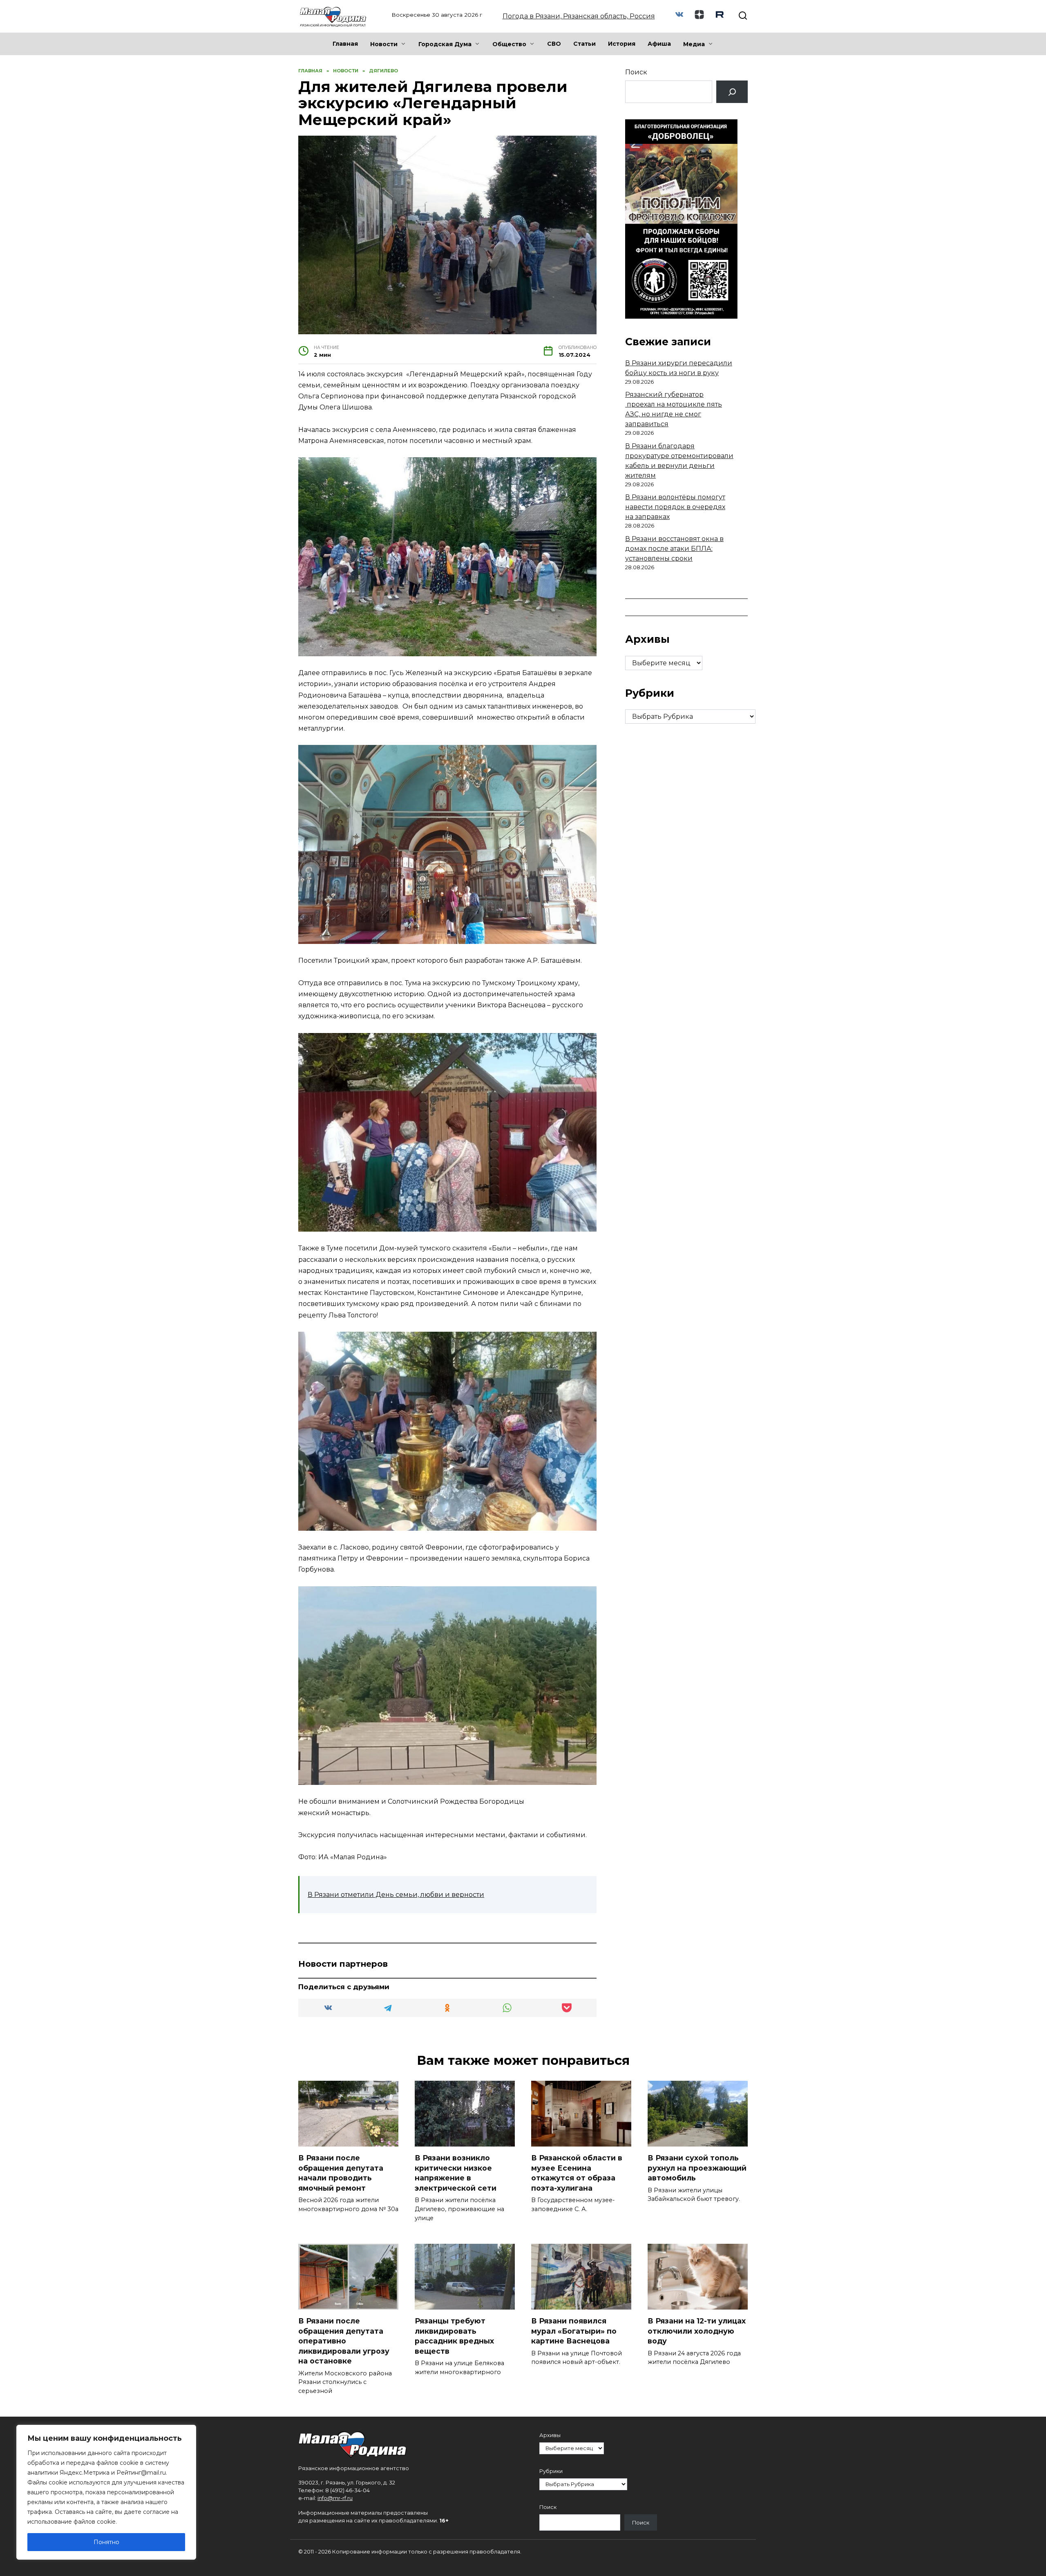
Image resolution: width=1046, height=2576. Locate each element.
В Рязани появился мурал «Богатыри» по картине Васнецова (574, 2331)
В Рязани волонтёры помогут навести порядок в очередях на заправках (675, 507)
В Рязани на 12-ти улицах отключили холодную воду (697, 2331)
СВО (554, 44)
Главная (345, 44)
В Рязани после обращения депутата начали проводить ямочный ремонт (341, 2173)
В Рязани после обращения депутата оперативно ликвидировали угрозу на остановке (344, 2341)
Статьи (584, 44)
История (622, 44)
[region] (106, 2492)
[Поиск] (732, 92)
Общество (509, 44)
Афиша (659, 44)
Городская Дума (445, 44)
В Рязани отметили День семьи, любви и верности (396, 1895)
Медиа (694, 44)
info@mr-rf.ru (335, 2498)
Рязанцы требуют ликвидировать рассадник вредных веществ (454, 2336)
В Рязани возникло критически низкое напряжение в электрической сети (456, 2173)
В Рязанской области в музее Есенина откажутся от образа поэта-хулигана (577, 2173)
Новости (384, 44)
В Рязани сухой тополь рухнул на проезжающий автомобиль (697, 2168)
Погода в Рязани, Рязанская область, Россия (579, 16)
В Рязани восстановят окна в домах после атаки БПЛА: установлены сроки (674, 549)
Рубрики (551, 2471)
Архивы (550, 2435)
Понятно (106, 2542)
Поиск (636, 72)
